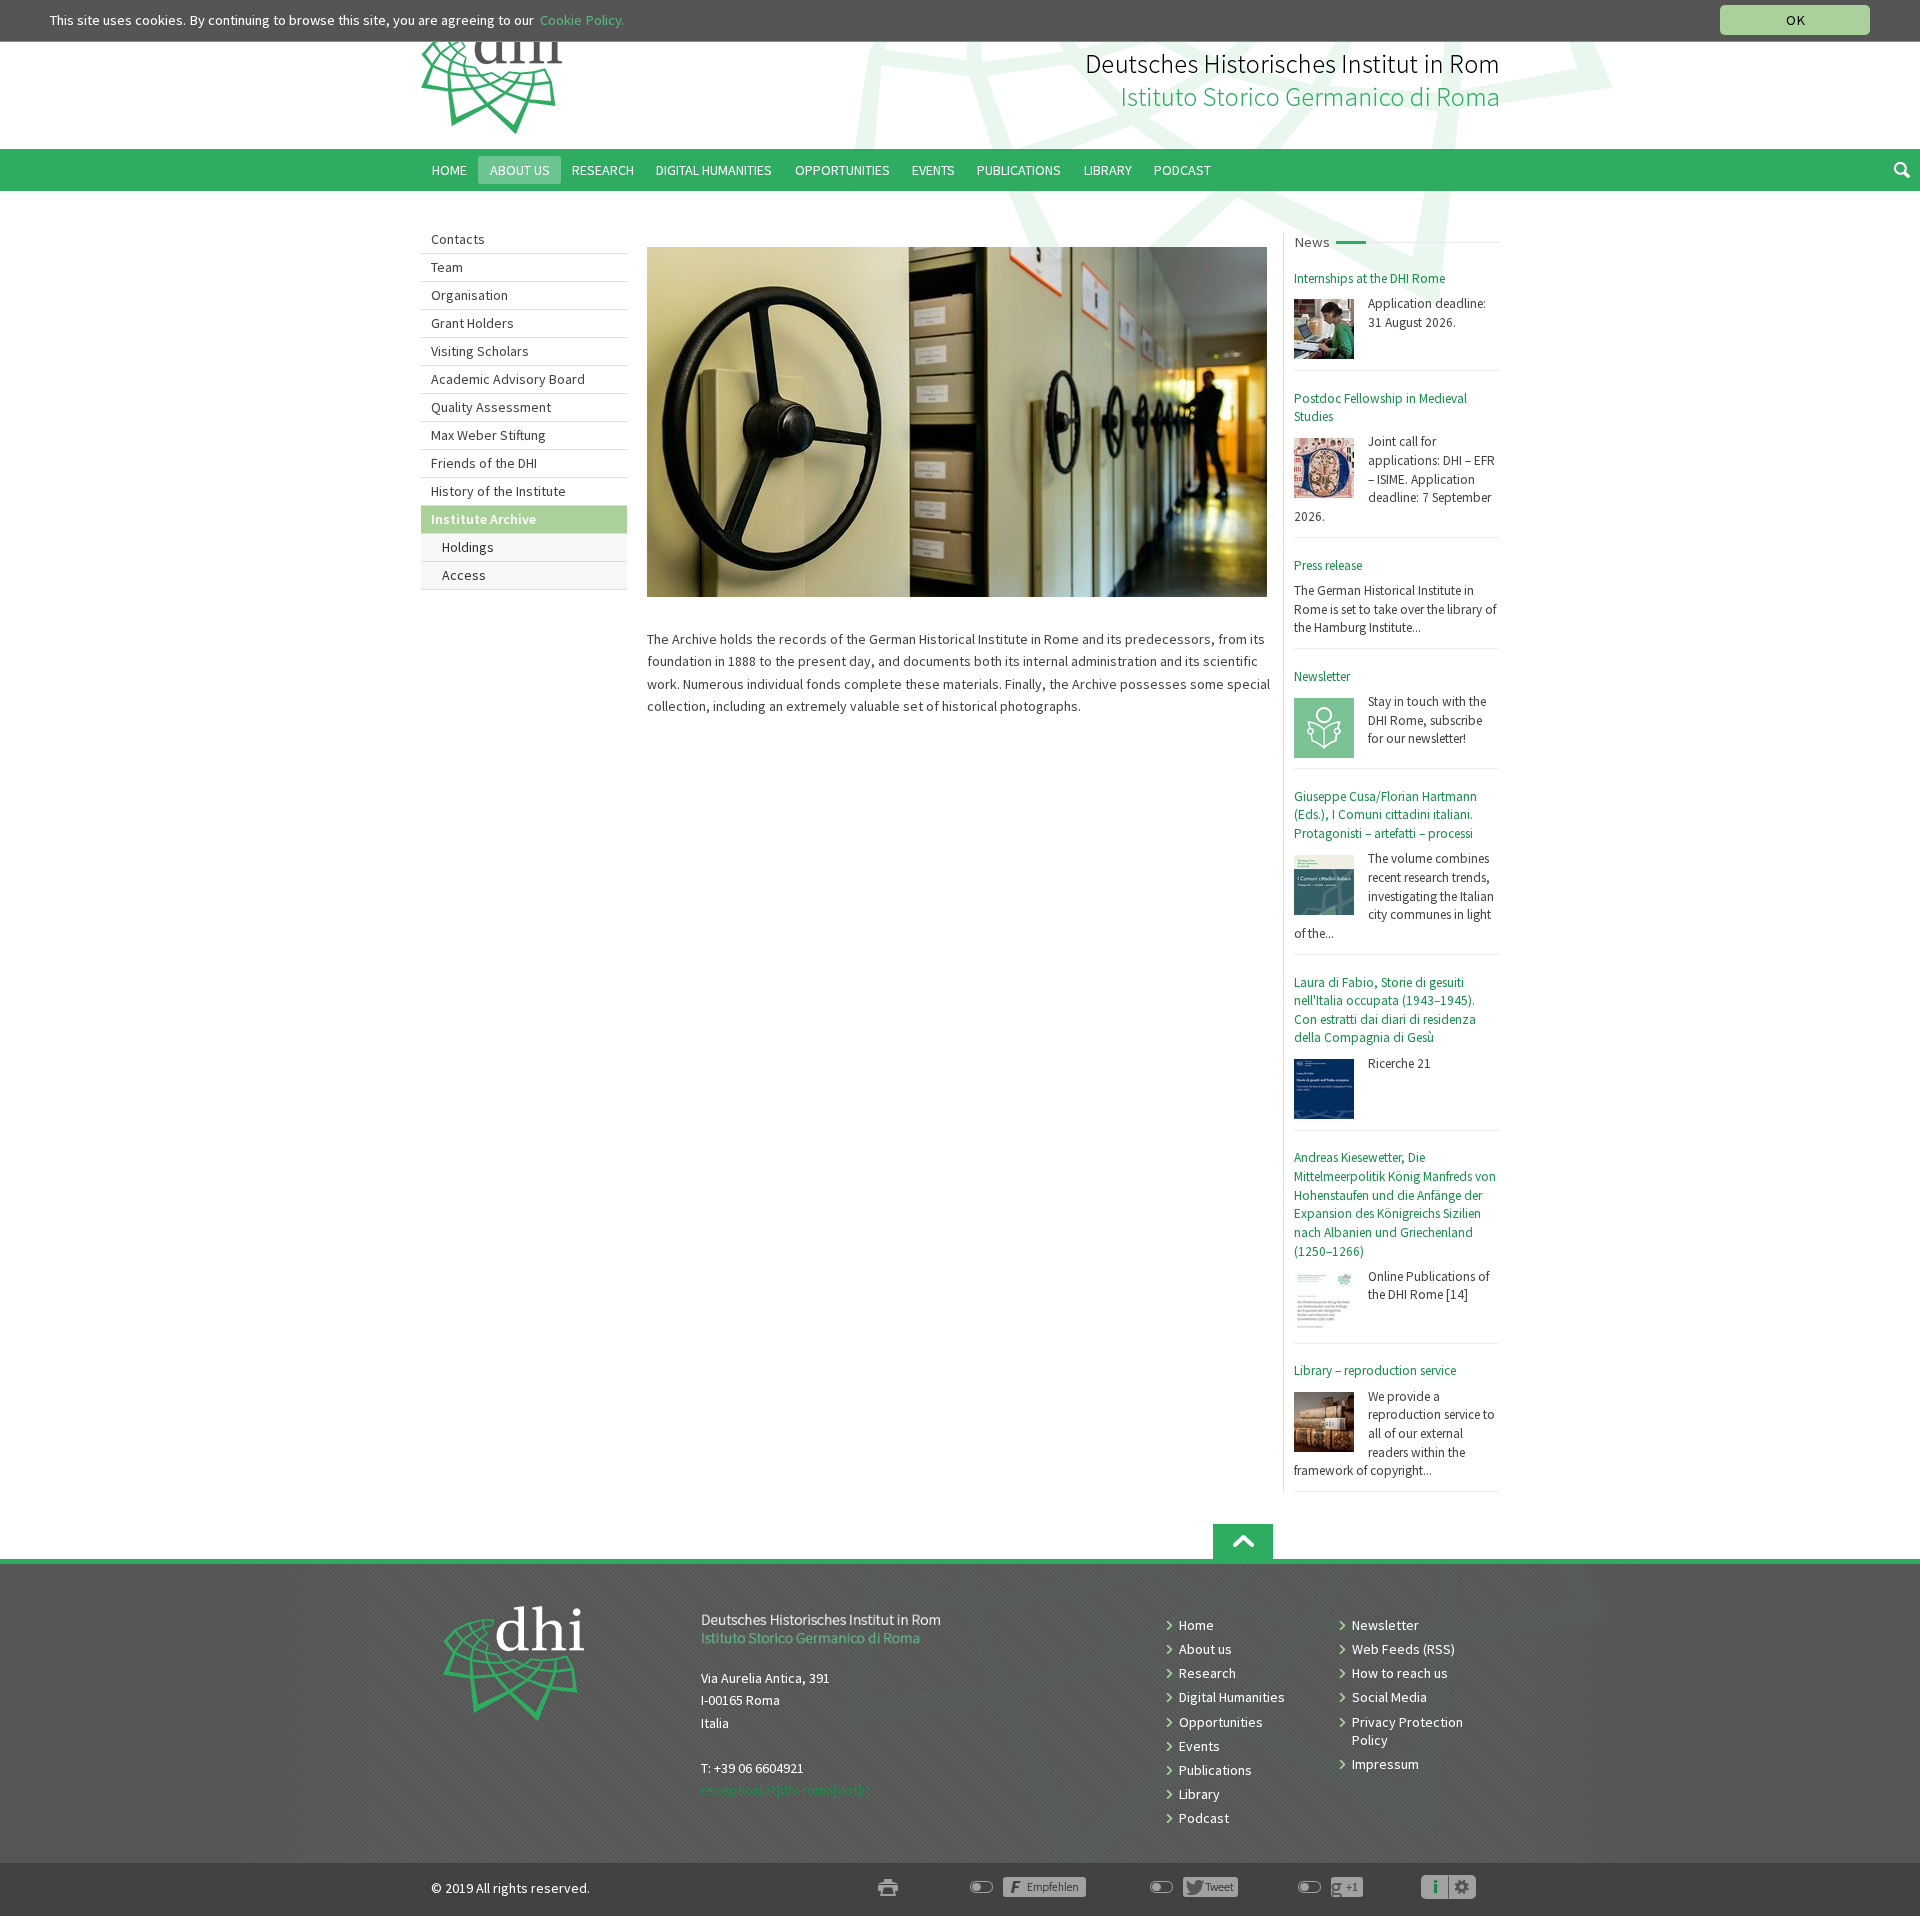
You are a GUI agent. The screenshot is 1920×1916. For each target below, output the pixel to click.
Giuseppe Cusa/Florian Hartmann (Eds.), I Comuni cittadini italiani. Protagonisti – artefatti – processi (1385, 815)
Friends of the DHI (484, 463)
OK (1795, 20)
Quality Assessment (491, 407)
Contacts (458, 239)
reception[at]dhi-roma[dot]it (785, 1790)
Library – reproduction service (1375, 1370)
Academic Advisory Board (508, 379)
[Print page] (888, 1888)
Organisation (469, 295)
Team (447, 267)
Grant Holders (472, 323)
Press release (1328, 565)
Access (464, 575)
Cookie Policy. (582, 20)
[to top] (1243, 1541)
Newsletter (1322, 676)
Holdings (468, 547)
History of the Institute (498, 491)
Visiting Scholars (480, 351)
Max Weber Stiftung (488, 435)
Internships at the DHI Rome (1369, 278)
